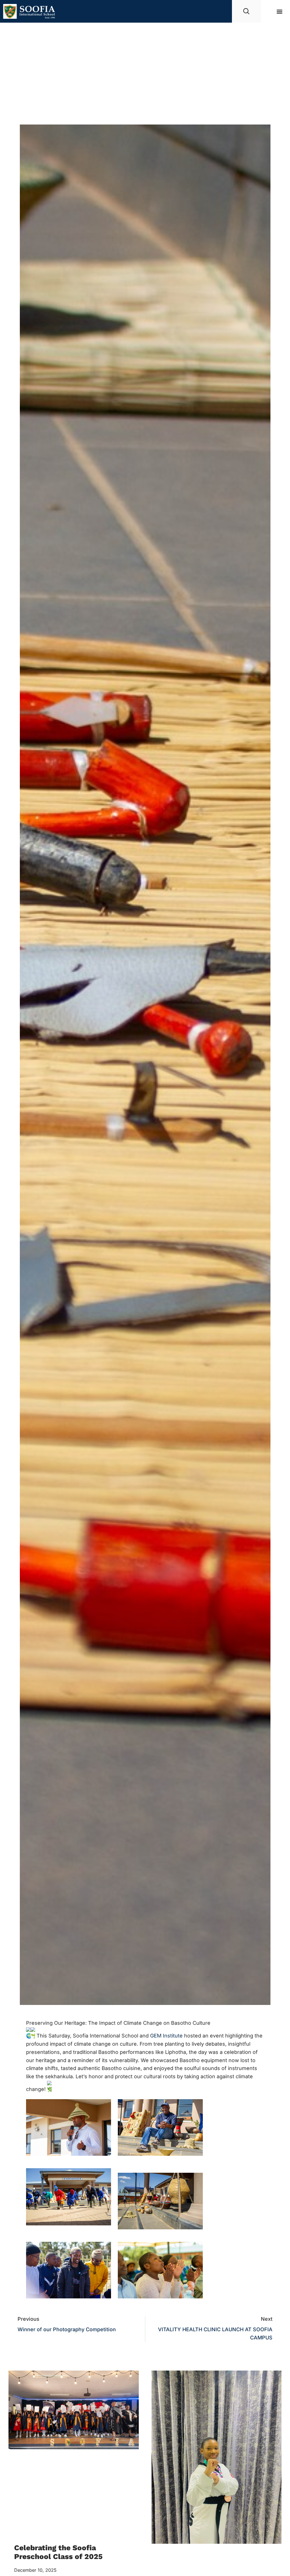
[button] (280, 11)
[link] (166, 2036)
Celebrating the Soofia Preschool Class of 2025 (58, 2552)
